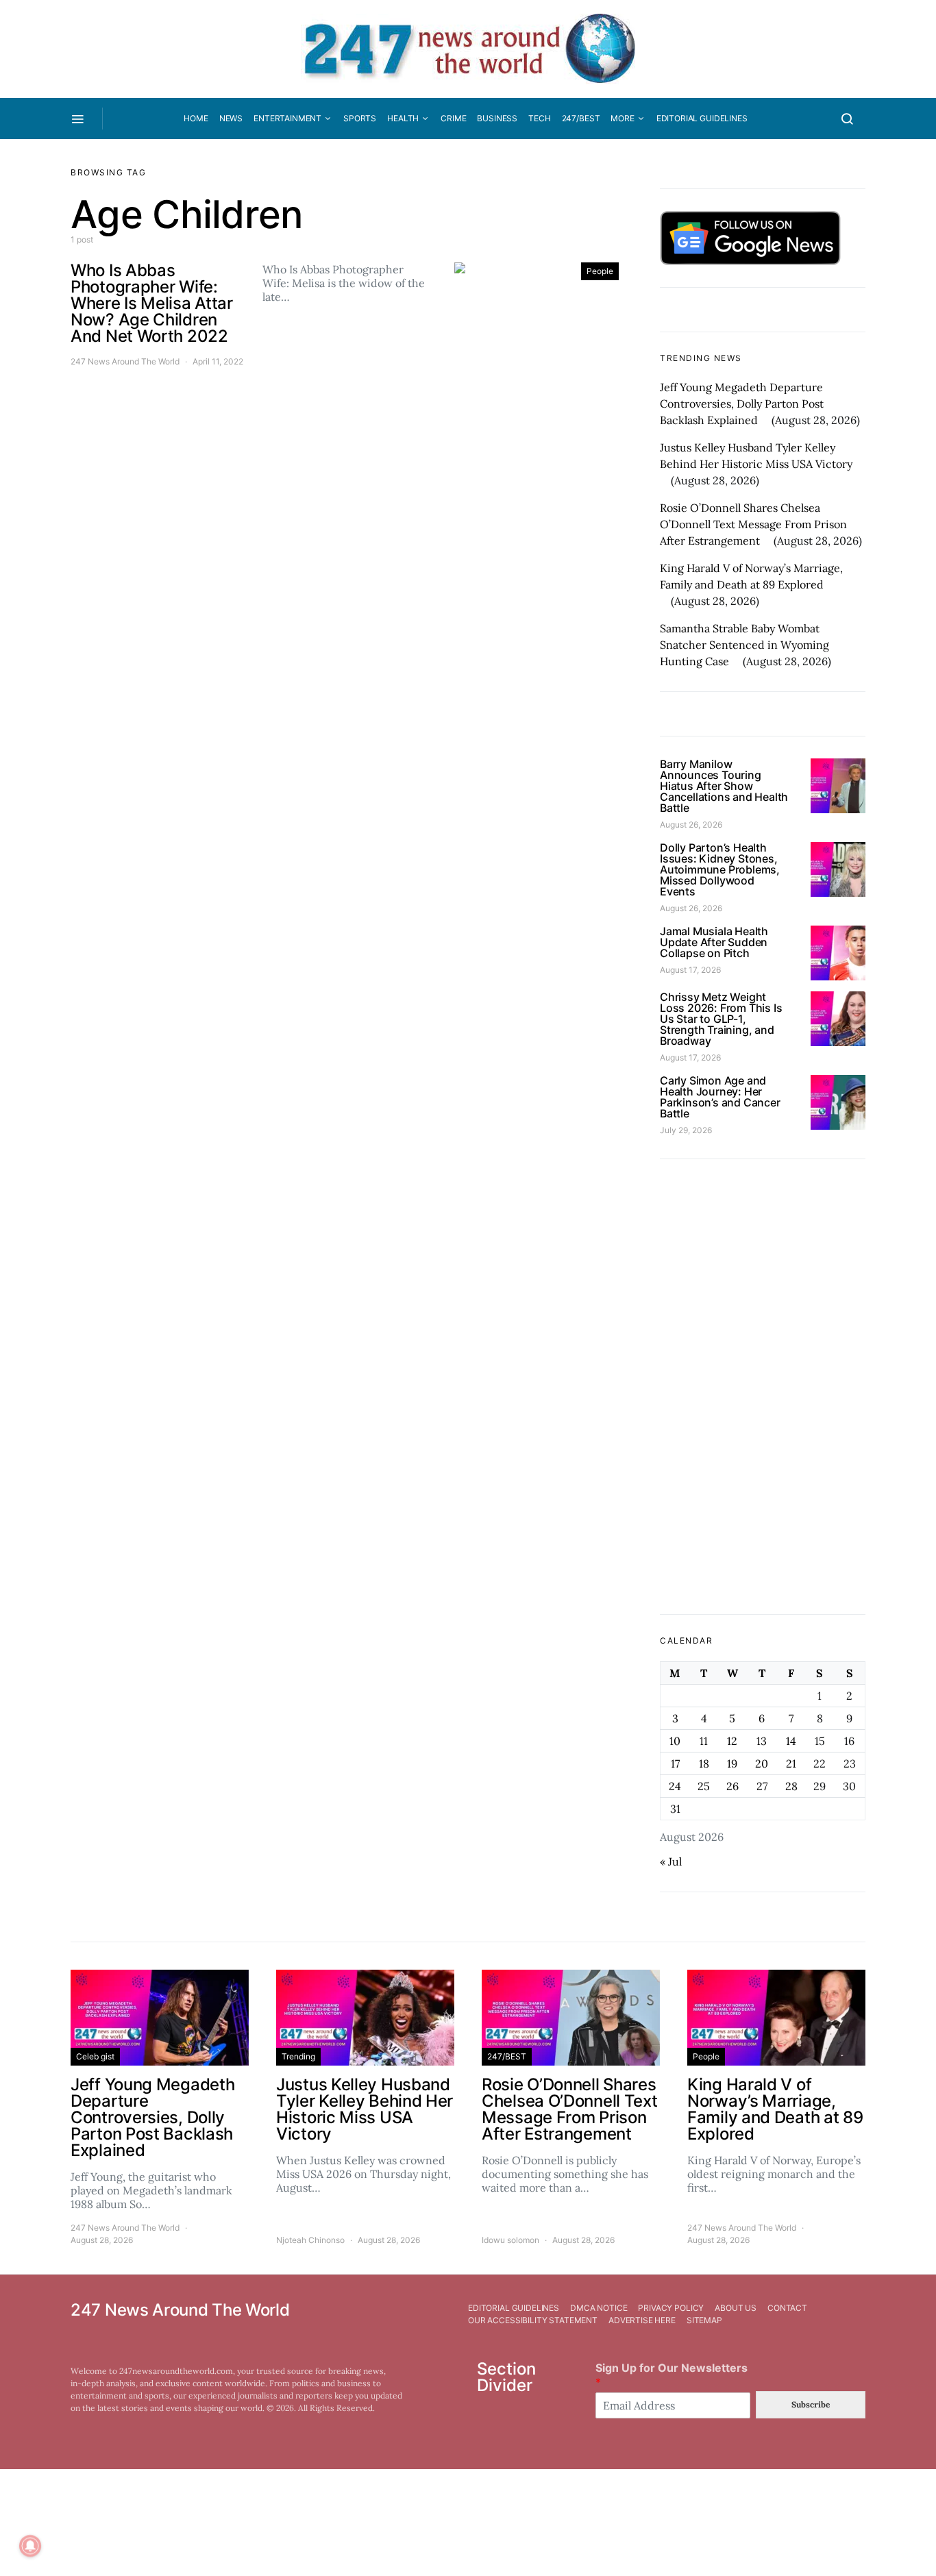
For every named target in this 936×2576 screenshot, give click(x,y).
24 (675, 1786)
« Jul (671, 1861)
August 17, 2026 (690, 970)
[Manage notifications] (30, 2546)
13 (762, 1741)
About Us (736, 2308)
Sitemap (704, 2320)
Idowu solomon (510, 2240)
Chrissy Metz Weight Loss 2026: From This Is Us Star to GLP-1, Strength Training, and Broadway (721, 1019)
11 (704, 1741)
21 (791, 1763)
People (600, 271)
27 (762, 1786)
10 (675, 1741)
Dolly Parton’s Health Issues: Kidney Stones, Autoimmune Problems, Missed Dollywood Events (720, 869)
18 (704, 1763)
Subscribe (811, 2404)
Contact (787, 2308)
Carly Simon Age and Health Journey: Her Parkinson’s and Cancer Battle (720, 1097)
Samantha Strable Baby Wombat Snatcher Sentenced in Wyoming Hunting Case (744, 645)
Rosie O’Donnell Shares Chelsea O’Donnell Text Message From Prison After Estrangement (753, 524)
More (622, 118)
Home (196, 118)
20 (762, 1763)
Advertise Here (642, 2320)
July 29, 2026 (686, 1130)
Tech (539, 118)
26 (732, 1786)
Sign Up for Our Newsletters (672, 2375)
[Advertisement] (763, 1387)
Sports (360, 118)
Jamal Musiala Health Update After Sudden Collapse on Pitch (714, 942)
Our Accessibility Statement (533, 2320)
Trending (298, 2056)
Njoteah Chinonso (310, 2240)
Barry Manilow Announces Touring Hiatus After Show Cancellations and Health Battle (724, 786)
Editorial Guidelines (702, 118)
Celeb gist (95, 2056)
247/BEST (581, 118)
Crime (453, 118)
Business (497, 118)
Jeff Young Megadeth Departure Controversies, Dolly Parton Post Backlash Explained (742, 404)
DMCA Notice (599, 2308)
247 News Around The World (125, 361)
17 (675, 1763)
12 (732, 1741)
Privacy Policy (671, 2308)
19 (732, 1763)
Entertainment (287, 118)
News (231, 118)
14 (791, 1741)
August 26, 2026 (691, 825)
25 (704, 1786)
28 (791, 1786)
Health (403, 118)
